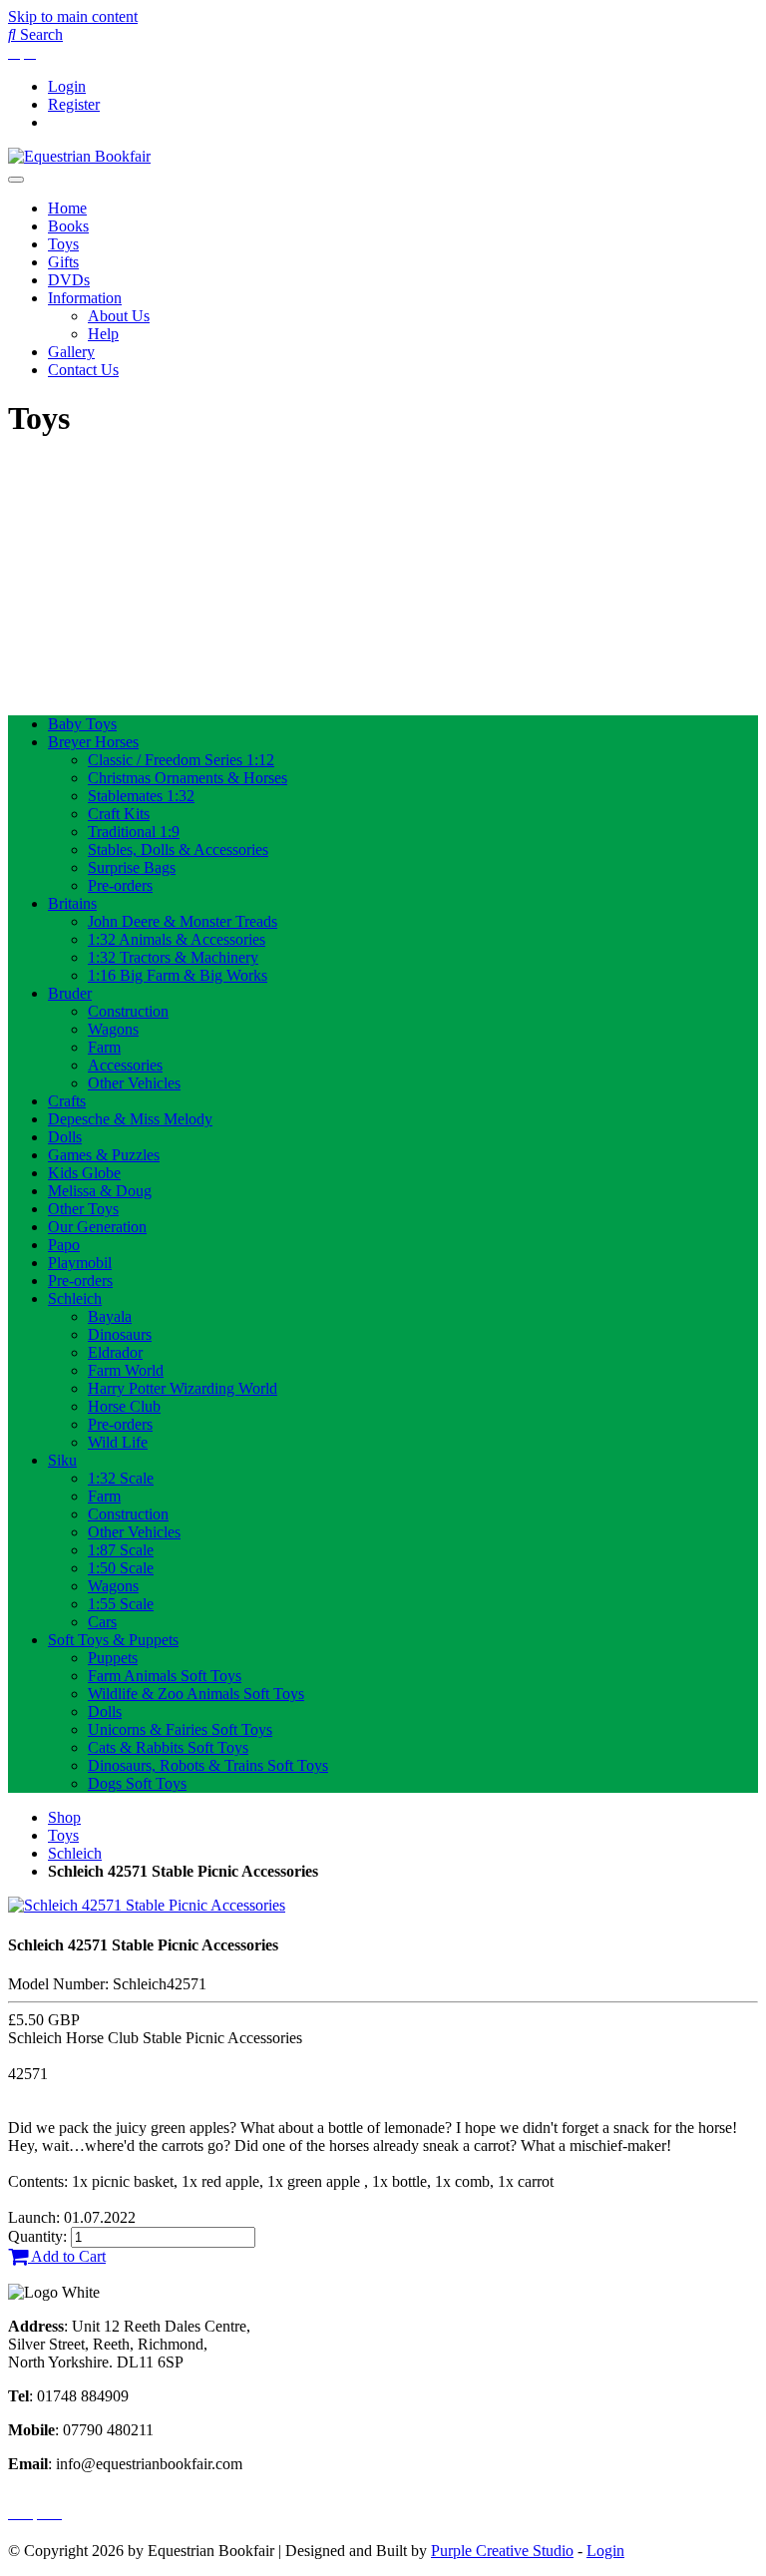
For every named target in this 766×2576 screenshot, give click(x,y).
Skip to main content (73, 16)
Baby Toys (82, 724)
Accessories (125, 1065)
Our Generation (97, 1227)
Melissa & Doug (100, 1191)
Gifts (63, 262)
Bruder (70, 993)
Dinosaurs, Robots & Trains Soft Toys (208, 1765)
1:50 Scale (121, 1568)
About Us (119, 316)
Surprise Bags (132, 867)
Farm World (126, 1370)
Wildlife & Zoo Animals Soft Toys (196, 1694)
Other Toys (83, 1209)
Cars (102, 1622)
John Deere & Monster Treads (183, 921)
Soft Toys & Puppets (113, 1640)
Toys (63, 244)
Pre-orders (120, 885)
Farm (104, 1047)
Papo (64, 1245)
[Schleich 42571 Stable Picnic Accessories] (147, 1905)
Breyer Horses (93, 742)
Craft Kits (119, 814)
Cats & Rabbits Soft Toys (168, 1747)
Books (68, 226)
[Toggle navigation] (16, 180)
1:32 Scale (121, 1478)
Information (85, 298)
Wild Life (118, 1442)
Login (67, 86)
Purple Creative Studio (502, 2551)
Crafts (67, 1101)
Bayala (110, 1316)
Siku (62, 1460)
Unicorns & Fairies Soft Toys (180, 1729)
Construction (128, 1011)
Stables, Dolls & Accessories (178, 850)
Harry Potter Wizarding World (183, 1388)
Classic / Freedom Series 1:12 (181, 760)
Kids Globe (84, 1173)
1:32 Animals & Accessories (177, 939)
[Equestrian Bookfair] (79, 156)
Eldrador (115, 1352)
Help (103, 334)
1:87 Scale (121, 1550)
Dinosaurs (120, 1334)
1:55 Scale (121, 1604)
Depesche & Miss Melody (130, 1119)
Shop (64, 1817)
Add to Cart (67, 2256)
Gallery (71, 352)
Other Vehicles (134, 1083)
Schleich (75, 1298)
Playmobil (80, 1263)
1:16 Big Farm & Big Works (178, 975)
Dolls (65, 1137)
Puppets (113, 1658)
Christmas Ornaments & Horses (188, 778)
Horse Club (124, 1406)
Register (74, 104)
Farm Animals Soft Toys (165, 1676)
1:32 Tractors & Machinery (173, 957)
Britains (72, 903)
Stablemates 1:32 (141, 796)
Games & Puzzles (104, 1155)
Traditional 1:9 (134, 832)
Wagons (113, 1029)
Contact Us (83, 370)
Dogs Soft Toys (137, 1783)
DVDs (69, 280)
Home (67, 208)
